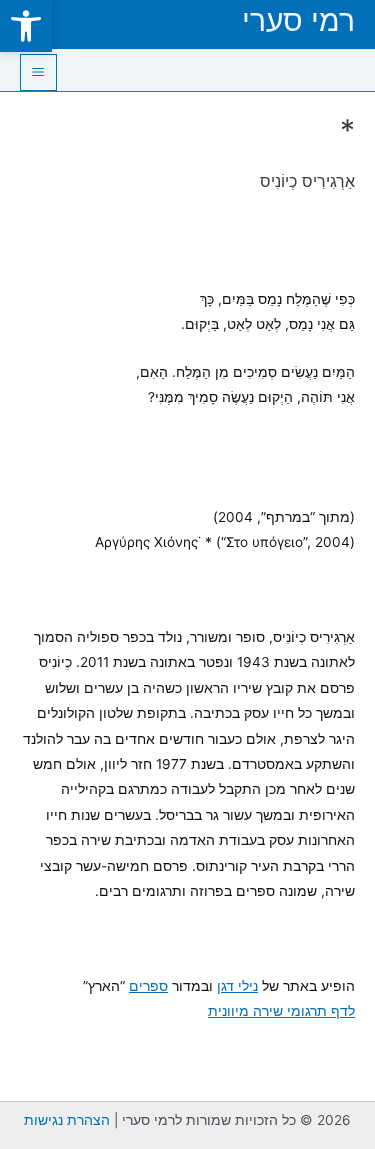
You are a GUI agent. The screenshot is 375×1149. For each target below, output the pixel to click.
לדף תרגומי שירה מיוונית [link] (281, 1011)
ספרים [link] (148, 986)
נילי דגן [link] (237, 986)
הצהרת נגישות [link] (67, 1120)
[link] (26, 26)
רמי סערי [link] (298, 20)
